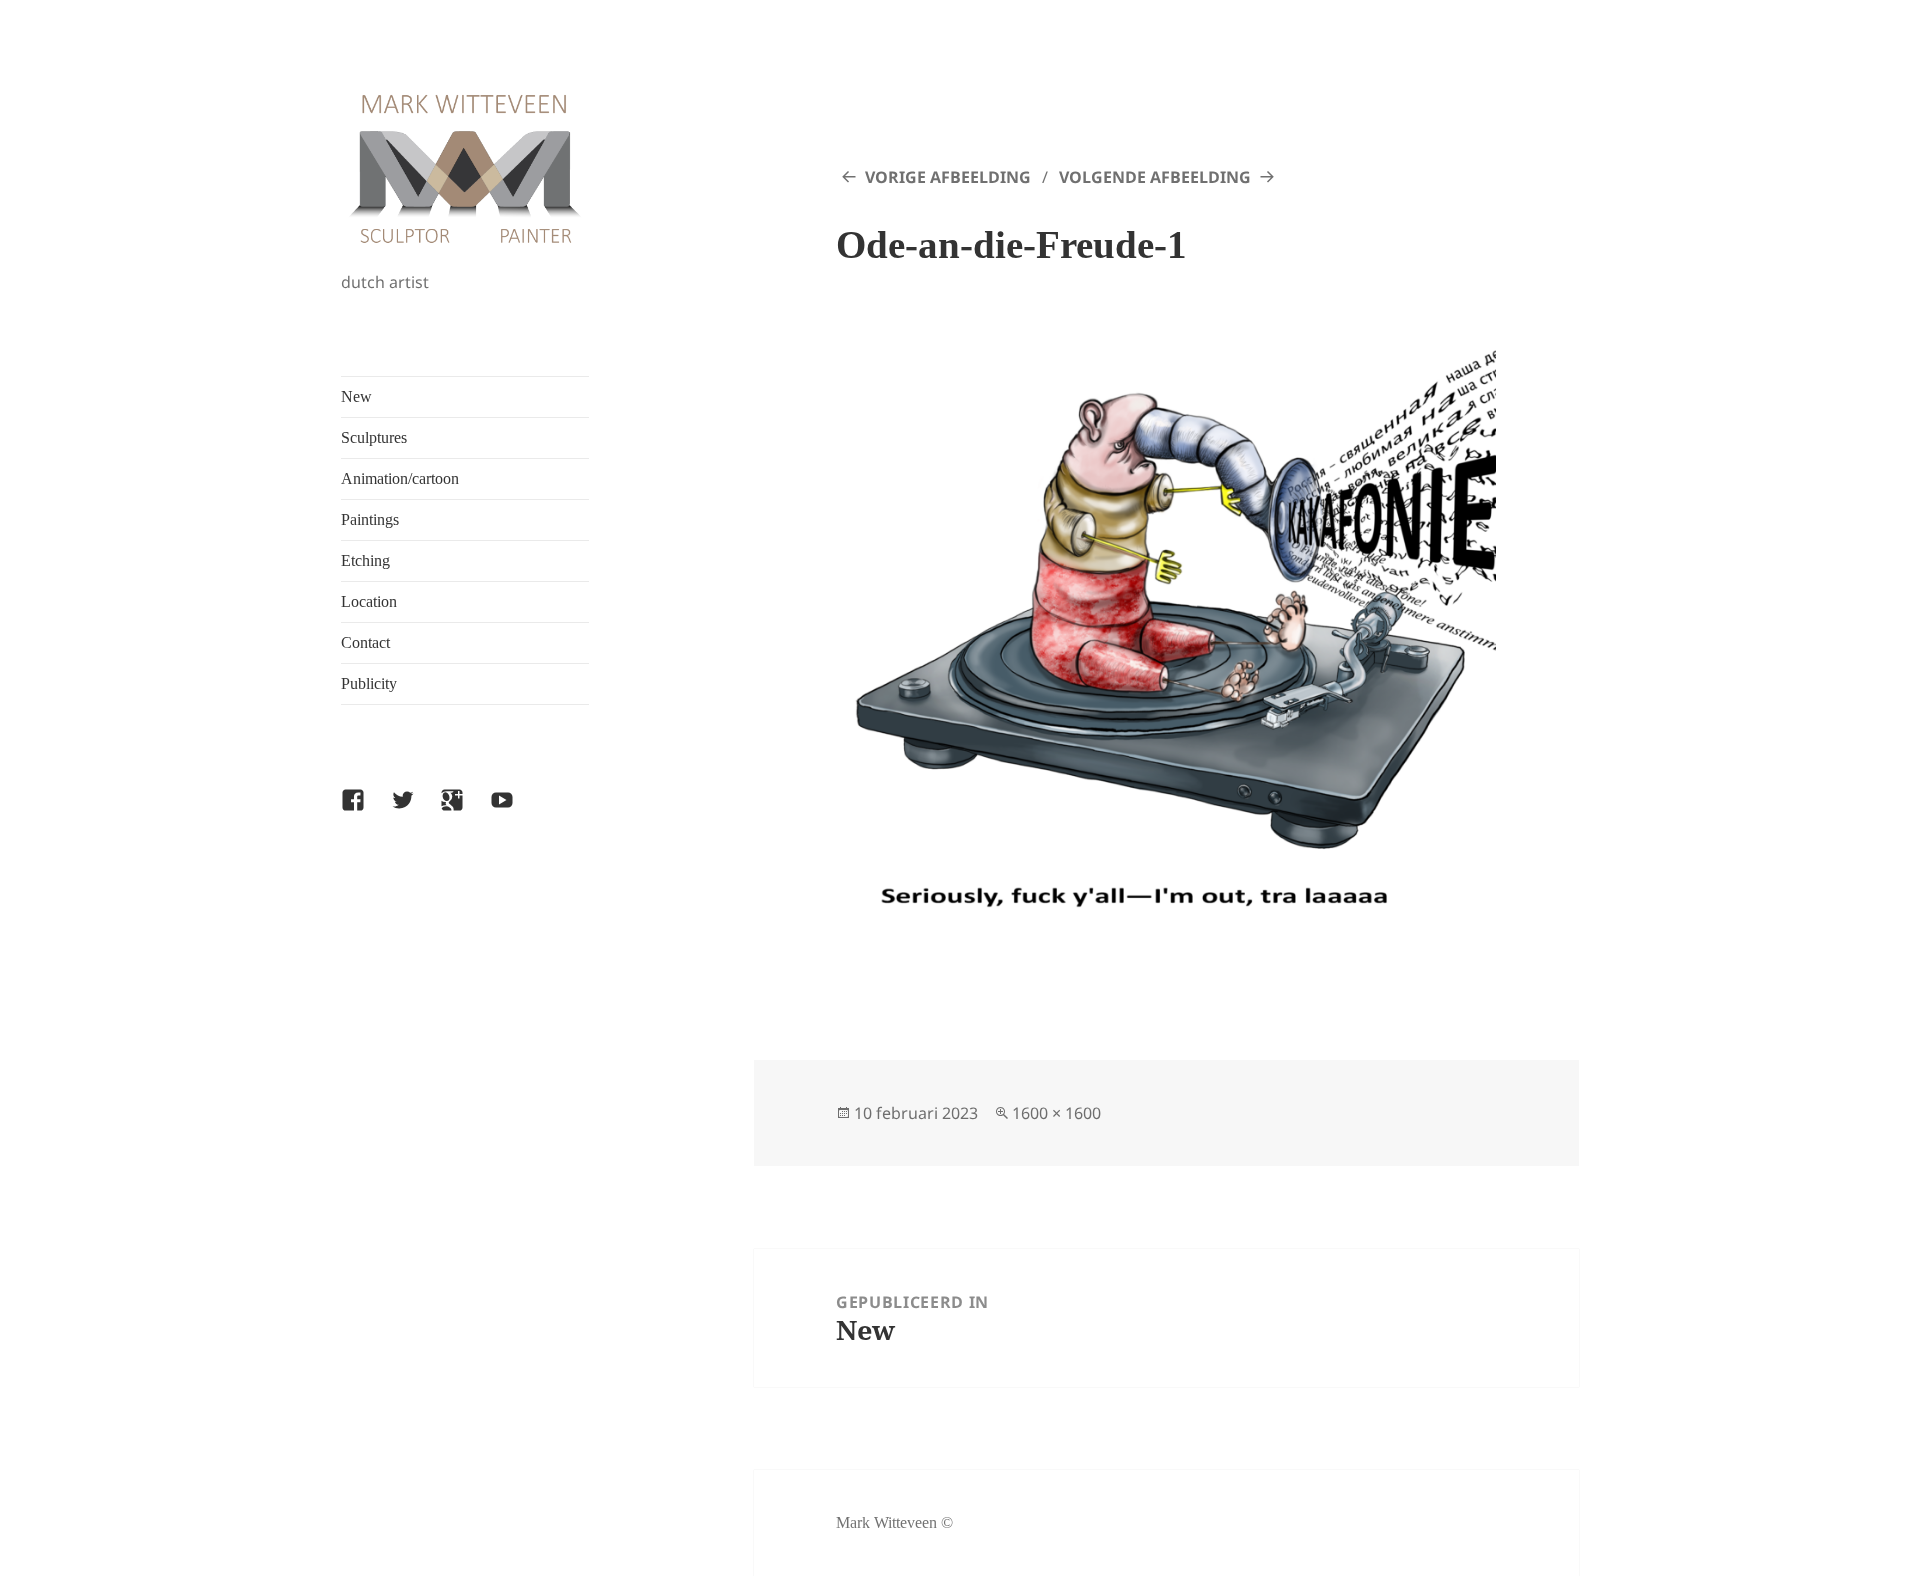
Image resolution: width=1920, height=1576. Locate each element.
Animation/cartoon (400, 478)
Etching (365, 560)
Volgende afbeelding (1155, 177)
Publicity (369, 683)
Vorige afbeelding (948, 177)
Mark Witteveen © (894, 1522)
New (356, 396)
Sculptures (374, 437)
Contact (365, 642)
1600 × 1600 (1056, 1113)
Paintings (370, 519)
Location (369, 601)
